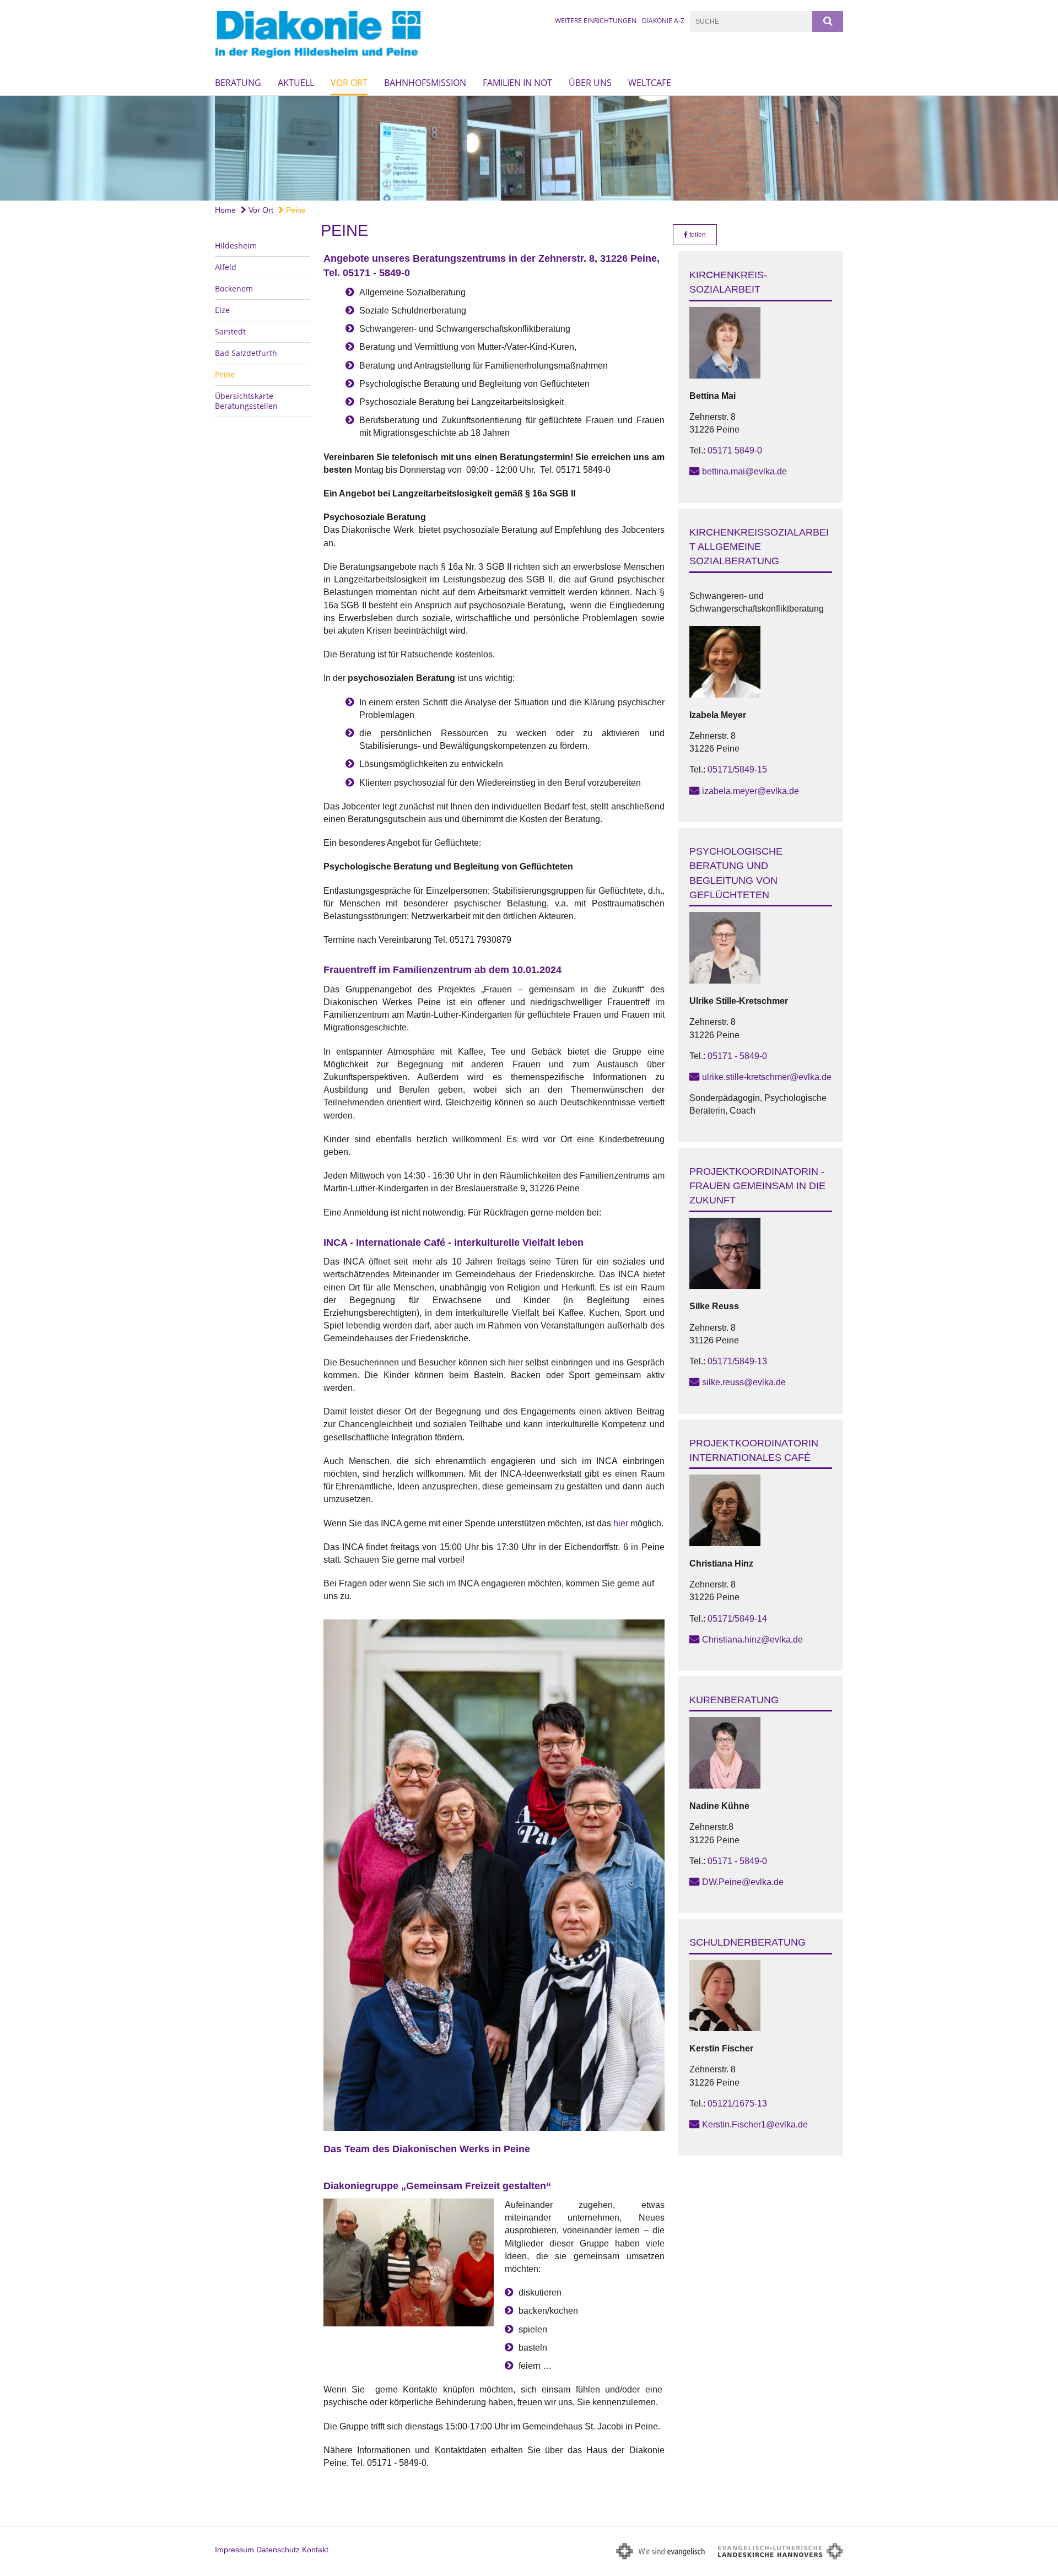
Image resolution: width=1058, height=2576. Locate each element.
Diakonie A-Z (663, 21)
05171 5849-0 (735, 450)
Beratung (238, 83)
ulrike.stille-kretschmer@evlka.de (767, 1077)
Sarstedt (230, 331)
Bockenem (234, 288)
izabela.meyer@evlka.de (751, 791)
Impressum (234, 2550)
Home (225, 210)
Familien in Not (517, 83)
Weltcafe (650, 83)
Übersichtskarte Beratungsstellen (246, 401)
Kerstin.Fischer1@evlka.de (755, 2124)
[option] (529, 148)
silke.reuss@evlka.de (744, 1382)
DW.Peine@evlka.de (743, 1882)
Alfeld (226, 267)
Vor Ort (349, 83)
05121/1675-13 (737, 2104)
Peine (295, 210)
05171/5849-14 (737, 1619)
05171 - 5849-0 (737, 1056)
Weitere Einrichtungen (596, 21)
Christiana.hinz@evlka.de (752, 1640)
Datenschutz (278, 2550)
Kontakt (315, 2550)
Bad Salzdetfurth (246, 353)
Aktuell (296, 83)
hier (621, 1523)
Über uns (590, 83)
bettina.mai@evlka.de (744, 471)
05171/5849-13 (737, 1361)
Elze (222, 310)
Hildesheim (236, 245)
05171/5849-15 (737, 769)
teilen (697, 235)
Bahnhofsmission (425, 83)
